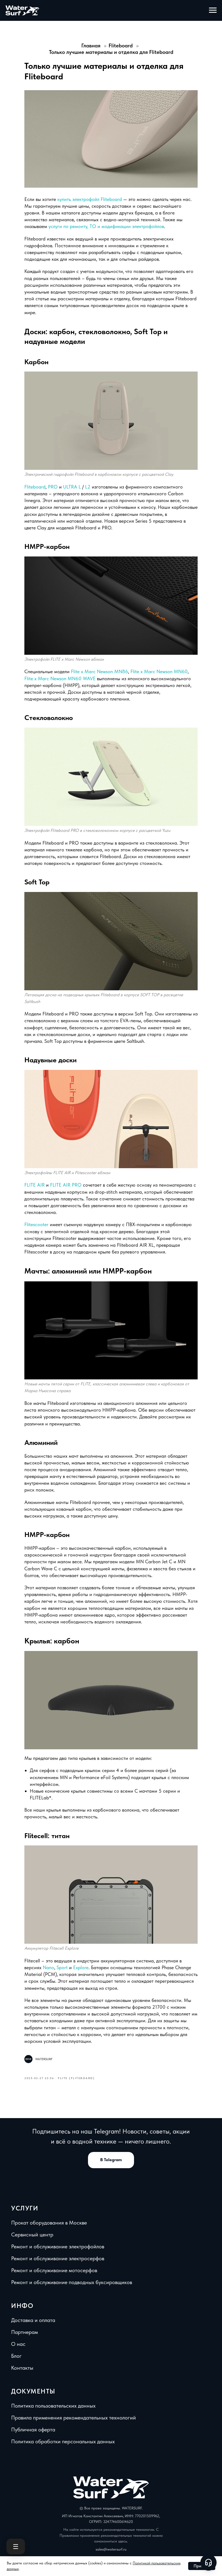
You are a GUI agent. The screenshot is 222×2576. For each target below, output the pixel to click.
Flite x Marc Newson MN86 (99, 671)
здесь (123, 2541)
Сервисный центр (32, 2235)
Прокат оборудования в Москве (49, 2223)
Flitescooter (37, 1224)
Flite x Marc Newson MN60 (159, 671)
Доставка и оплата (33, 2320)
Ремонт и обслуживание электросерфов (58, 2258)
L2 (88, 487)
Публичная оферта (33, 2430)
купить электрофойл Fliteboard (90, 199)
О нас (18, 2344)
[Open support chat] (208, 2562)
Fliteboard (35, 487)
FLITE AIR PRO (66, 1185)
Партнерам (25, 2332)
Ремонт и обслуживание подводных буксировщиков (72, 2282)
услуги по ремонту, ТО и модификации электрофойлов (106, 226)
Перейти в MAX (115, 67)
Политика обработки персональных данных (63, 2441)
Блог (16, 2356)
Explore (81, 1967)
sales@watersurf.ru (111, 2549)
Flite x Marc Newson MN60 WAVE (60, 678)
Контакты (22, 2368)
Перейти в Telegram (115, 52)
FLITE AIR (35, 1185)
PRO (53, 487)
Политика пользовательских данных (53, 2406)
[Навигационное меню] (213, 10)
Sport (62, 1967)
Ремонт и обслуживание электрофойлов (58, 2246)
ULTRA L (72, 487)
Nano (48, 1967)
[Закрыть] (163, 13)
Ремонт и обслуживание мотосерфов (54, 2270)
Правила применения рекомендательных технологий (74, 2418)
